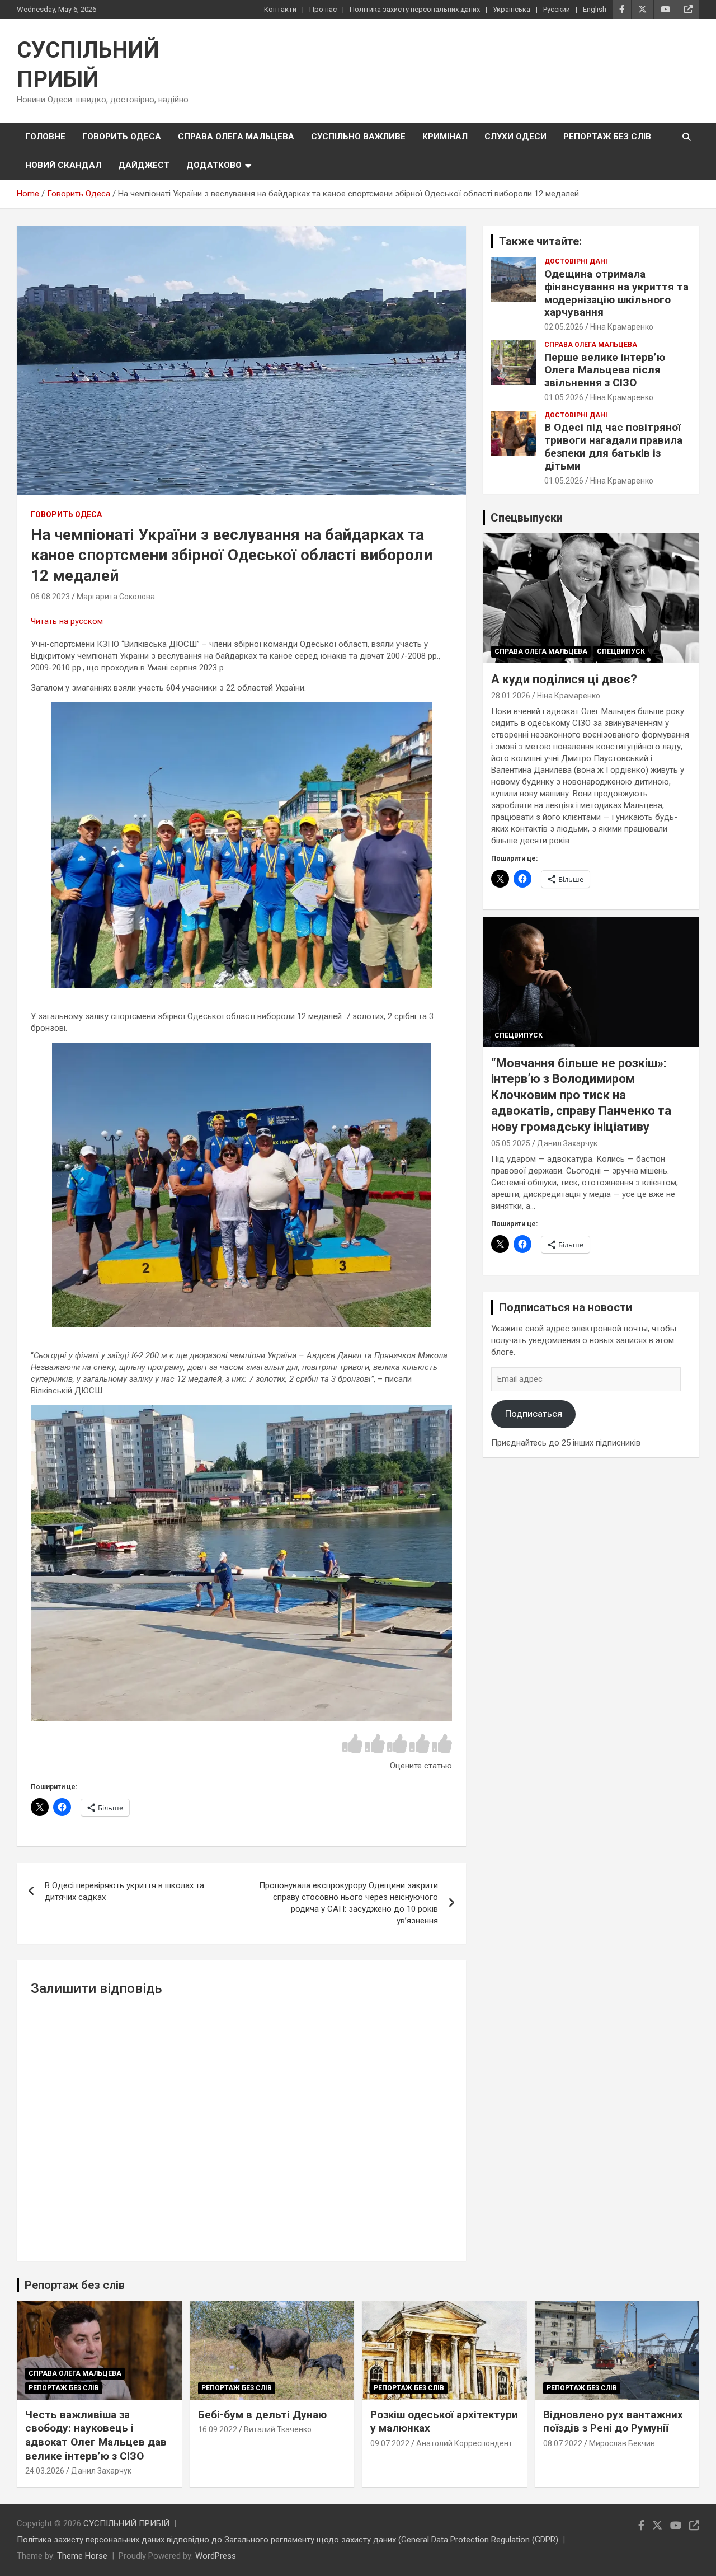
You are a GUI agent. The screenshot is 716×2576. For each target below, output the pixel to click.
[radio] (352, 1745)
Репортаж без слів (607, 137)
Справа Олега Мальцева (236, 137)
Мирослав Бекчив (622, 2443)
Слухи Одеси (515, 137)
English (595, 9)
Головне (45, 137)
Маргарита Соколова (116, 597)
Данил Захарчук (567, 1143)
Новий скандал (63, 165)
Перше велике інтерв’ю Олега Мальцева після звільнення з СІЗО (605, 370)
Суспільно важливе (358, 137)
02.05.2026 (564, 327)
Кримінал (445, 137)
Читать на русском (67, 621)
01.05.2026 (564, 397)
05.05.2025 (511, 1143)
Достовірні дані (576, 261)
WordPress (216, 2556)
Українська (512, 9)
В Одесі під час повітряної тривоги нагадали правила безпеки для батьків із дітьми (613, 446)
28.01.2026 (511, 696)
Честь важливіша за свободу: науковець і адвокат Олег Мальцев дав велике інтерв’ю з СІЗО (96, 2435)
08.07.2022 (563, 2443)
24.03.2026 (45, 2471)
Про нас (323, 9)
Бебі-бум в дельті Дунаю (262, 2415)
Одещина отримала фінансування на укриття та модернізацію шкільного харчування (616, 293)
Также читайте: (540, 241)
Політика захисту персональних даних (415, 9)
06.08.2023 (50, 597)
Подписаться (534, 1414)
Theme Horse (82, 2556)
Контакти (280, 9)
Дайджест (144, 165)
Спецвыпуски (527, 518)
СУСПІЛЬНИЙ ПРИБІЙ (126, 2523)
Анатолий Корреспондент (464, 2443)
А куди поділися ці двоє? (564, 679)
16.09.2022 (218, 2429)
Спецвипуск (621, 651)
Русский (557, 9)
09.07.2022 (390, 2443)
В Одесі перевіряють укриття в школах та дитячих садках (124, 1891)
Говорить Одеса (122, 137)
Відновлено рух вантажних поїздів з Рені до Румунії (613, 2422)
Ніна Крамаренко (622, 327)
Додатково (214, 165)
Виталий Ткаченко (278, 2429)
